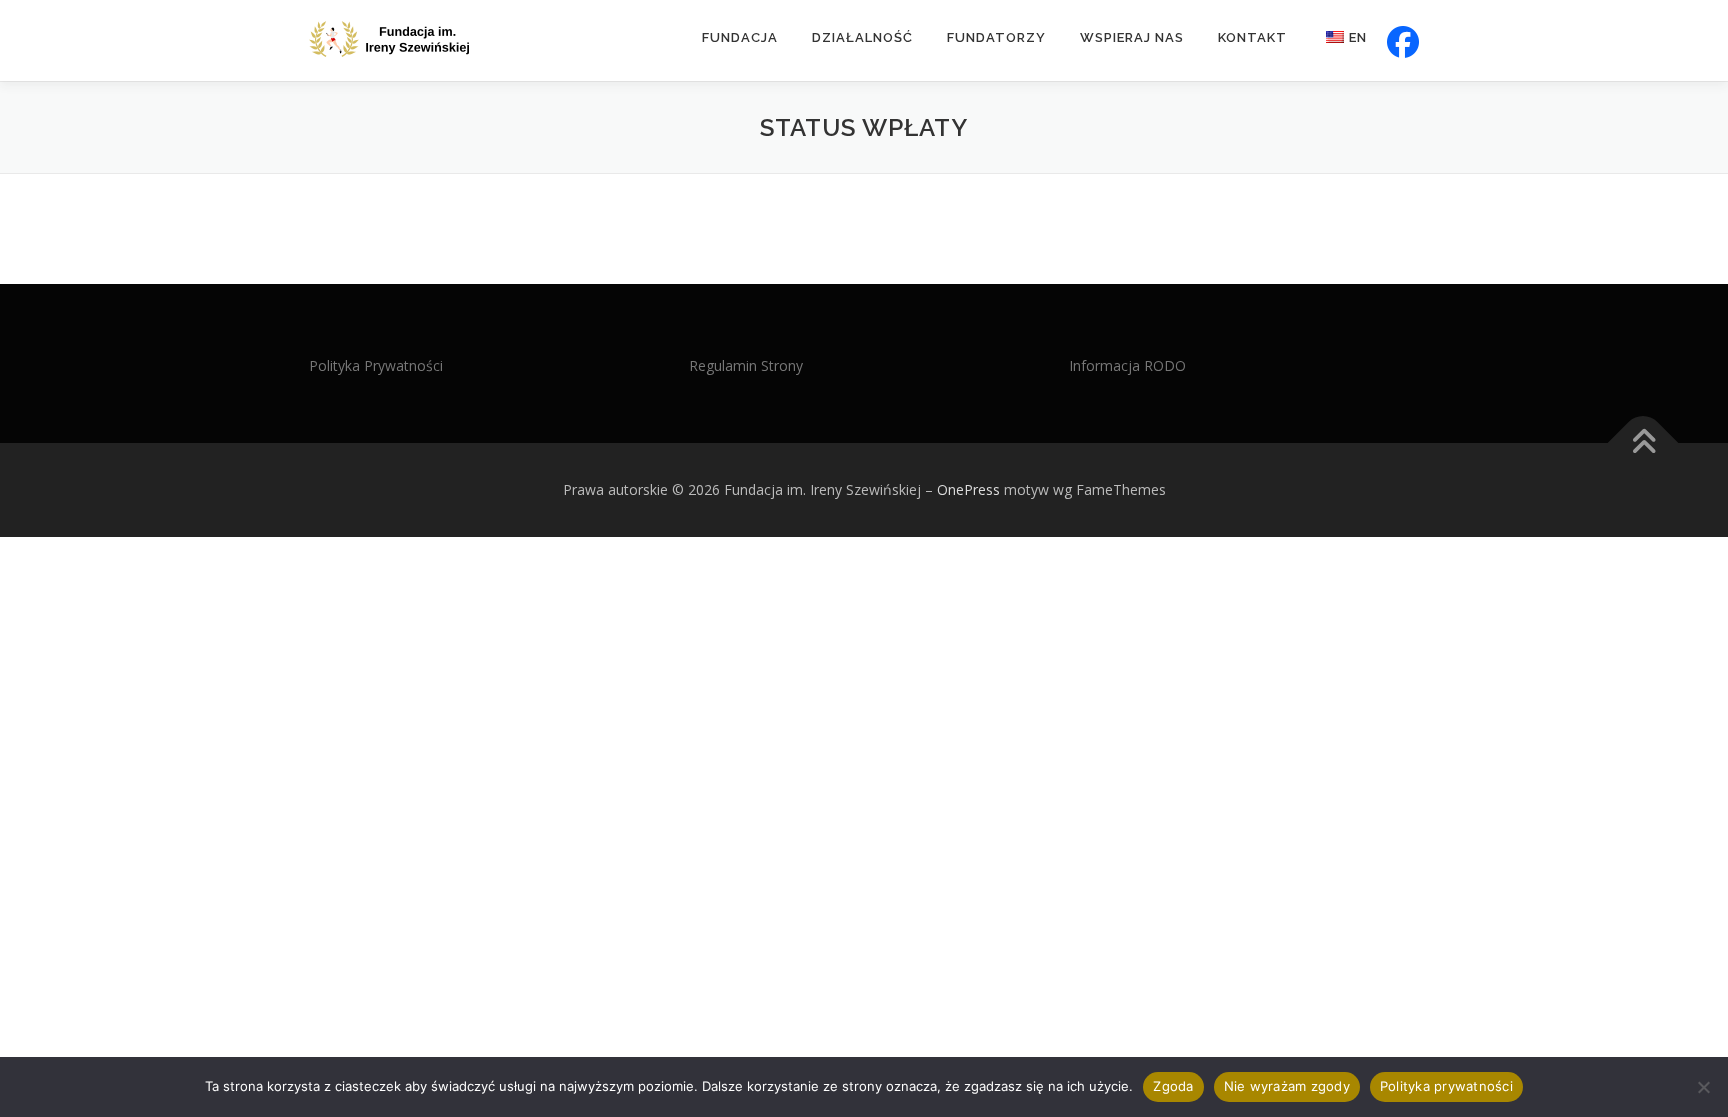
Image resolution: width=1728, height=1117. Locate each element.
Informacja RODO (1127, 365)
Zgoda (1173, 1086)
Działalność (862, 37)
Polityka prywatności (1446, 1086)
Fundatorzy (996, 37)
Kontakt (1252, 37)
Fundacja (740, 37)
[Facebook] (1401, 40)
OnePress (968, 489)
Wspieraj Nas (1132, 37)
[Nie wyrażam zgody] (1703, 1087)
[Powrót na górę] (1643, 443)
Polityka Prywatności (376, 365)
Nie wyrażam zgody (1287, 1086)
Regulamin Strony (746, 365)
